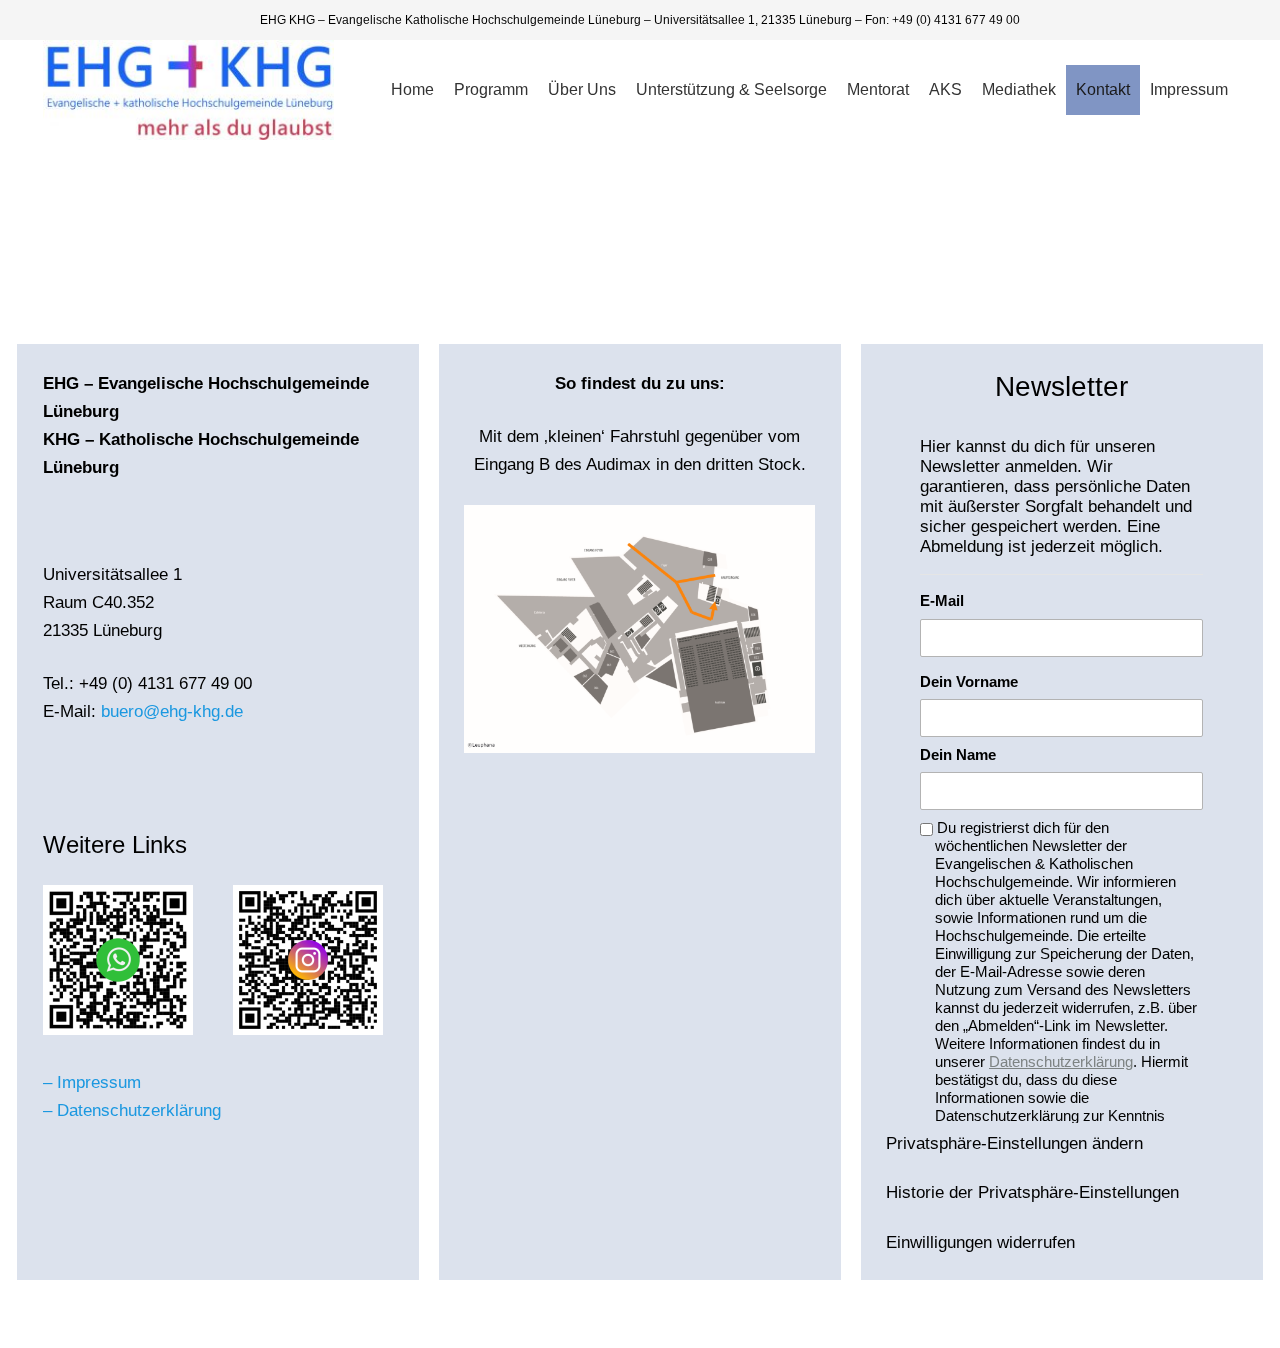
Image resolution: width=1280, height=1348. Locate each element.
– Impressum (92, 1082)
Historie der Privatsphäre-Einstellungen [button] (1032, 1192)
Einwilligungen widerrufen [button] (980, 1242)
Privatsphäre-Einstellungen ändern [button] (1014, 1143)
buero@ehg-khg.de (172, 711)
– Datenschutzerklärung (132, 1110)
